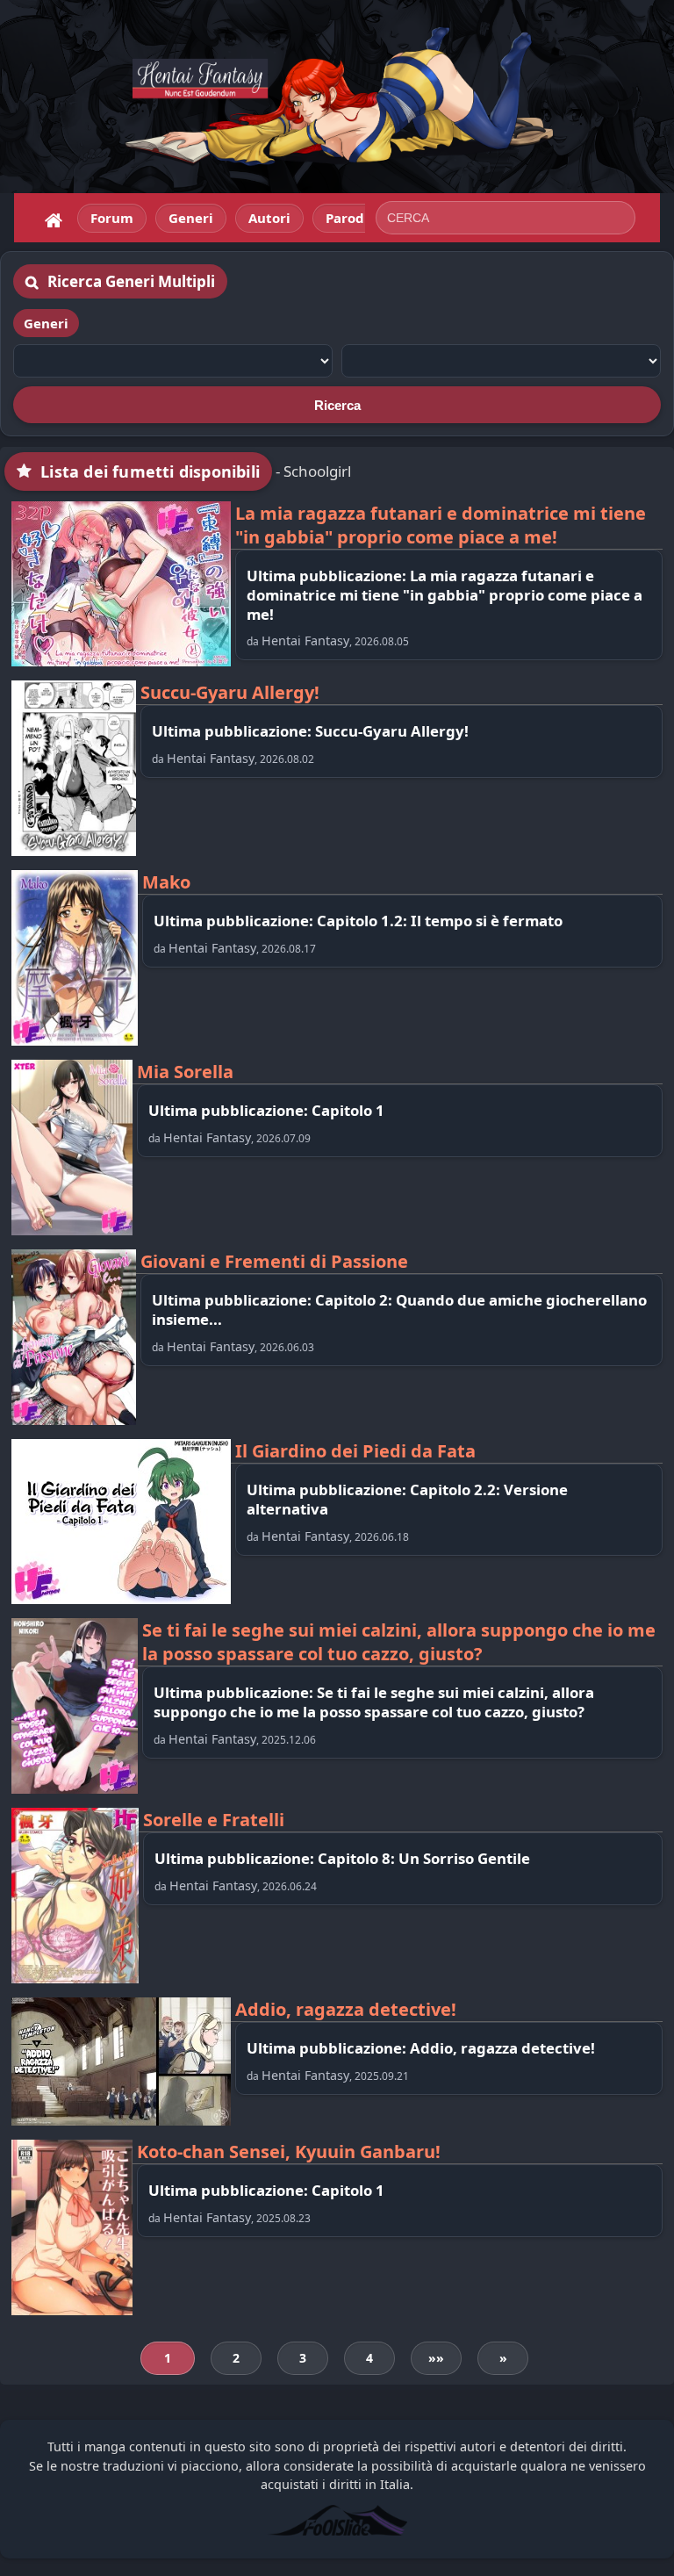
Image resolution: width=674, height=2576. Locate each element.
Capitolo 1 (348, 1110)
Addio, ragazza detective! (346, 2009)
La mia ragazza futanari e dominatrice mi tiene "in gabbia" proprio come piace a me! (441, 525)
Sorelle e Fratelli (214, 1820)
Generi (46, 323)
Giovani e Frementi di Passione (274, 1261)
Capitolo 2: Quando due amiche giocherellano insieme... (399, 1310)
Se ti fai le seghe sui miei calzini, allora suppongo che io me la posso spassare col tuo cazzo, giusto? (399, 1642)
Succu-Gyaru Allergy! (230, 692)
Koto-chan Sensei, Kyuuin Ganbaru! (289, 2151)
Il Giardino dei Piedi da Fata (355, 1451)
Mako (166, 882)
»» (436, 2358)
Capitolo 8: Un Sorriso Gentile (424, 1858)
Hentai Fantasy (305, 640)
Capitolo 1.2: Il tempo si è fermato (440, 921)
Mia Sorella (185, 1072)
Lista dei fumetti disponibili (150, 471)
